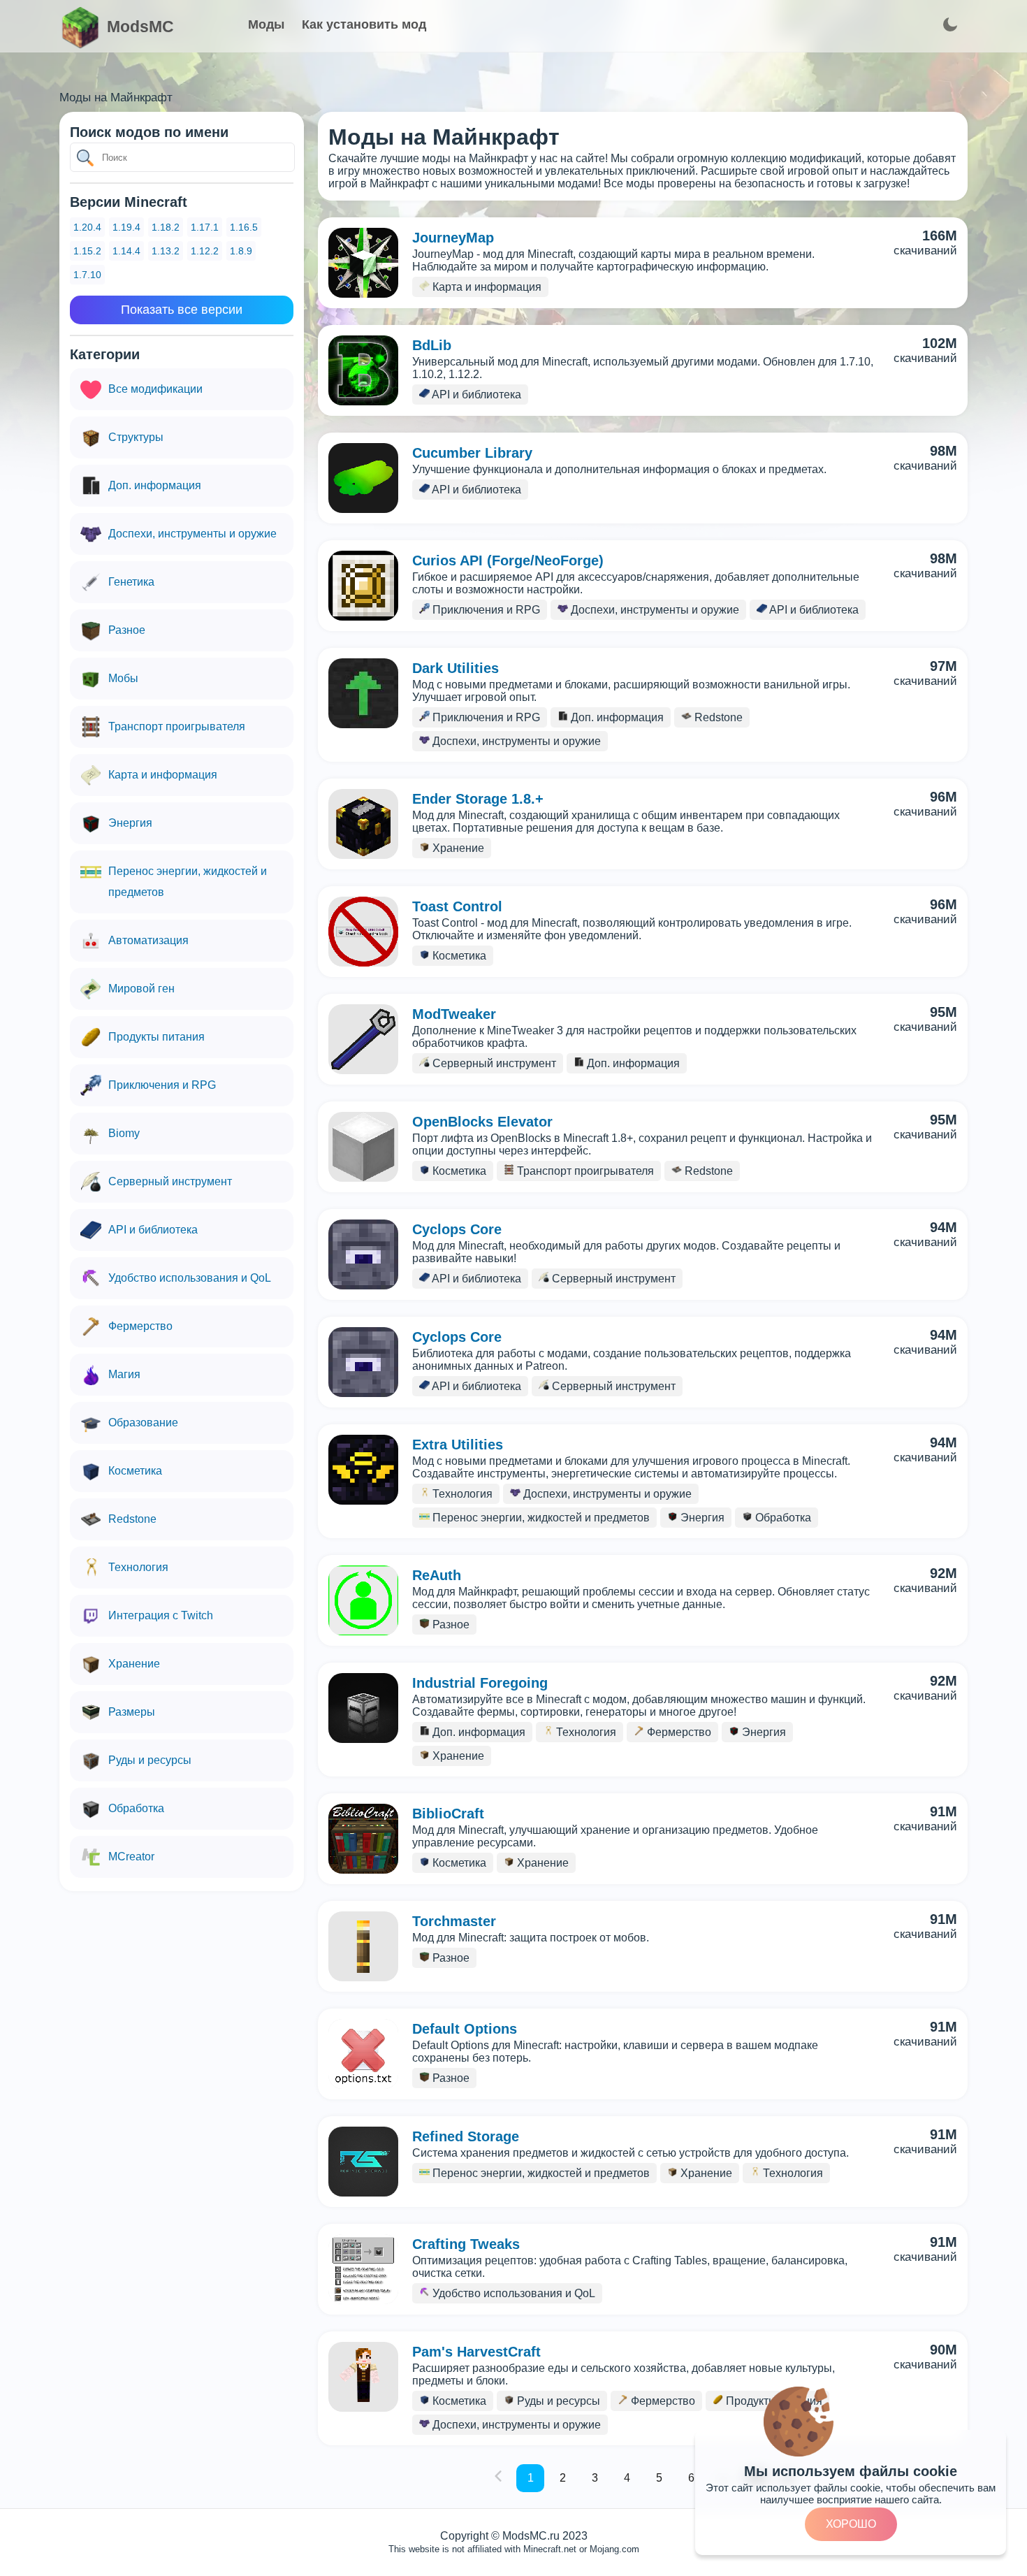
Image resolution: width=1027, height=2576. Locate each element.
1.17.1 (205, 227)
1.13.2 (166, 251)
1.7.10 (87, 275)
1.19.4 (126, 227)
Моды (266, 24)
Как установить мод (364, 24)
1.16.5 (244, 227)
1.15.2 (87, 251)
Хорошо (851, 2524)
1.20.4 (87, 227)
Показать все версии (182, 310)
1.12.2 (205, 251)
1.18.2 (166, 227)
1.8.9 (241, 251)
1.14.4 (126, 251)
